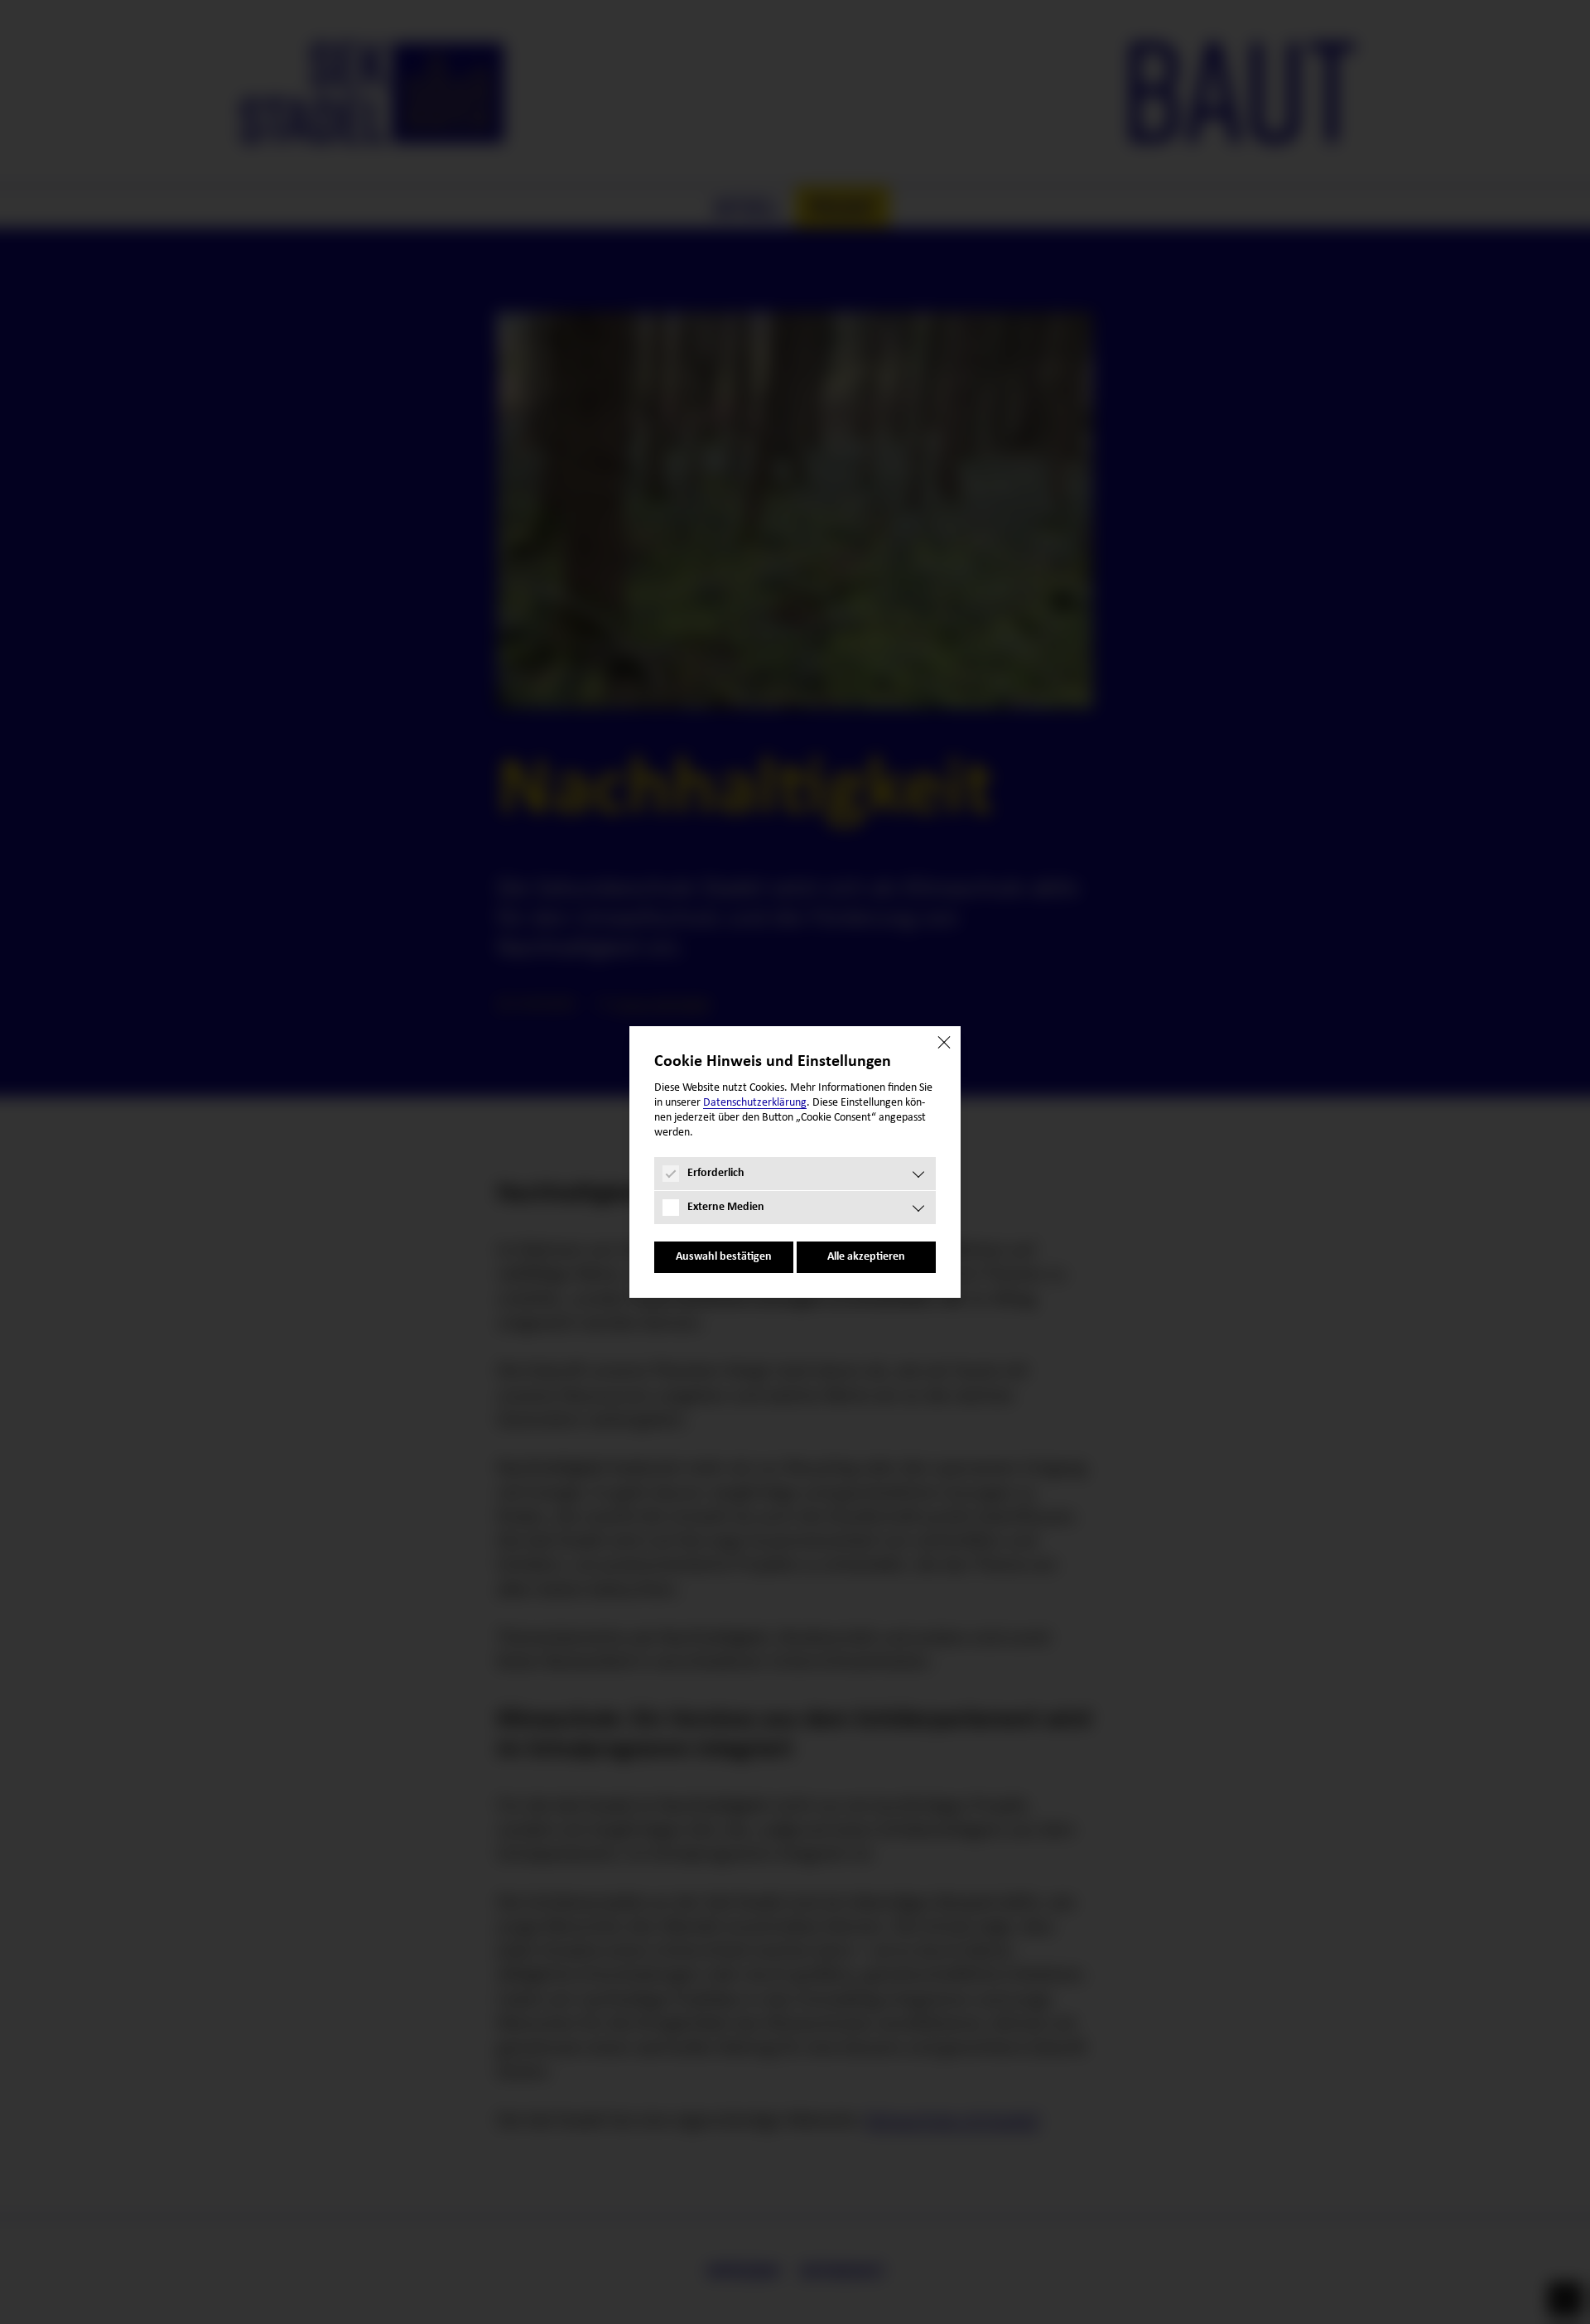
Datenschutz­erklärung (755, 1103)
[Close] (944, 1043)
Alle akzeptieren (866, 1257)
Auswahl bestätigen (724, 1257)
